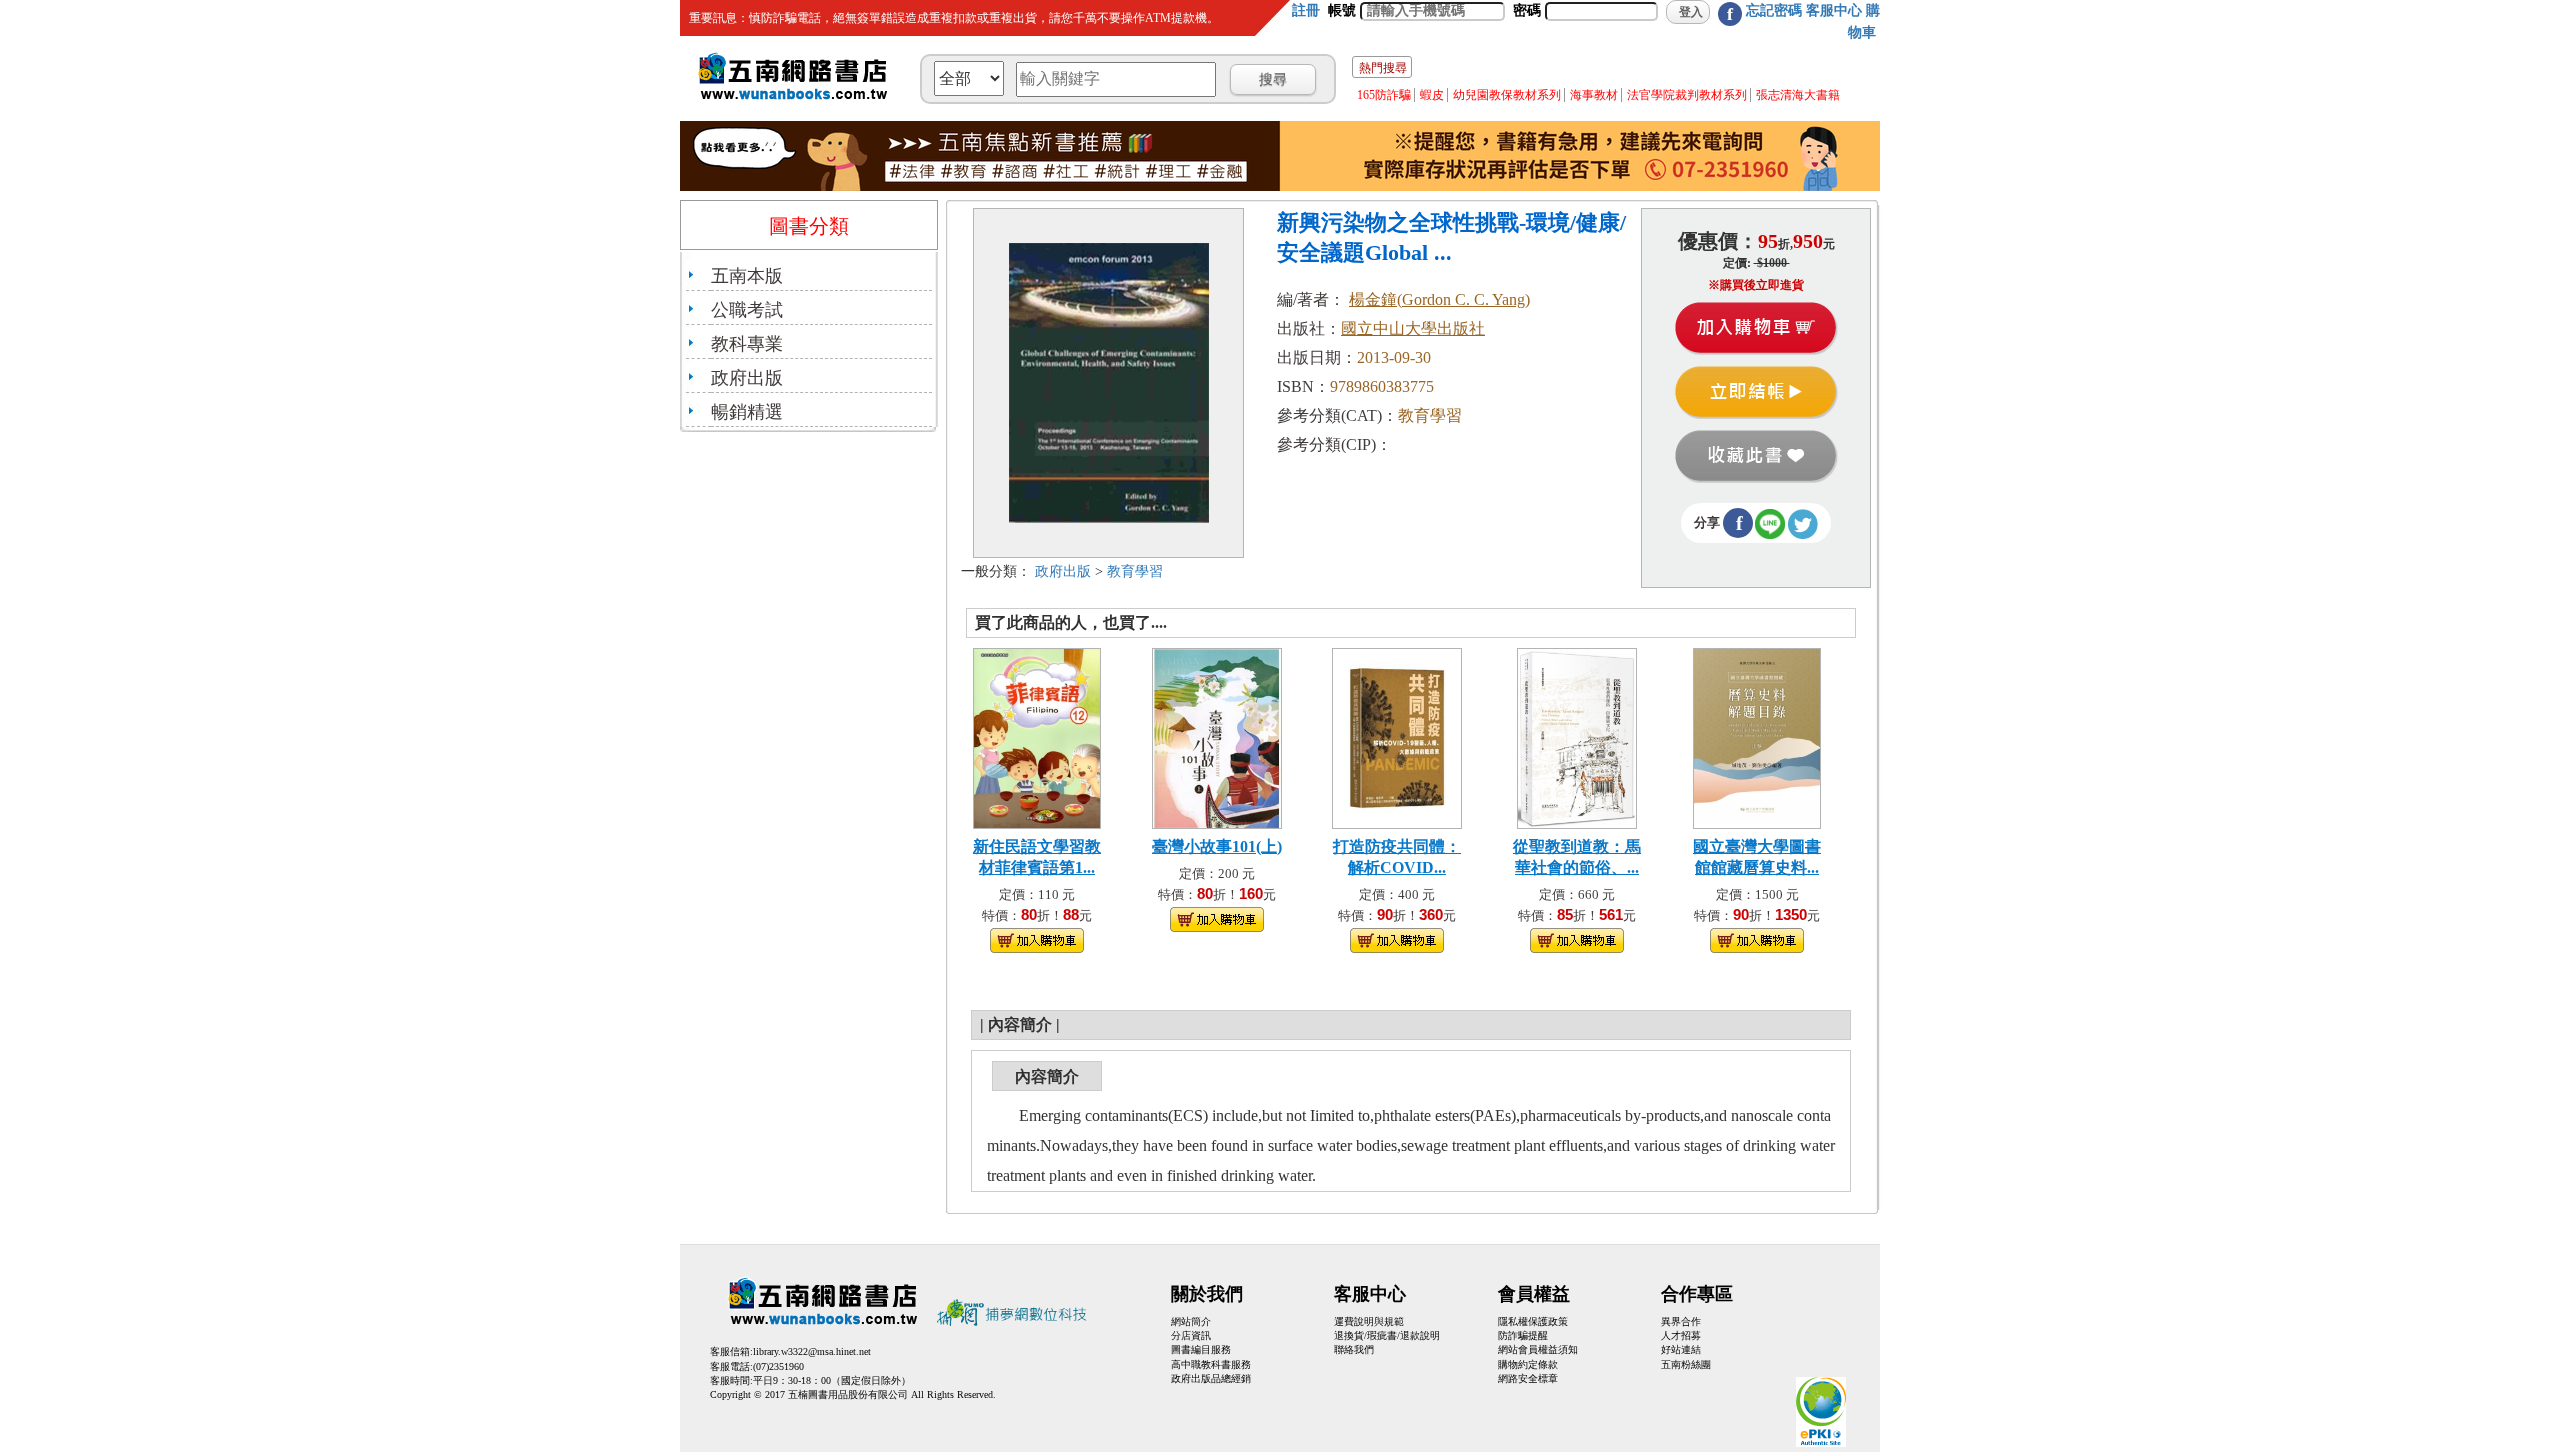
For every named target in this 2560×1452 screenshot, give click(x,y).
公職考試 (747, 310)
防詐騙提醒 (1523, 1335)
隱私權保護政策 (1533, 1321)
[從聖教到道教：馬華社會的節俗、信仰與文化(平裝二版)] (1576, 736)
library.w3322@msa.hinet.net (812, 1351)
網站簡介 (1191, 1321)
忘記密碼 (1774, 10)
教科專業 (747, 344)
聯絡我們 (1354, 1349)
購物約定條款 (1528, 1364)
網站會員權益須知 (1538, 1349)
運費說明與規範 (1369, 1321)
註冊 (1306, 10)
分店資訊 (1191, 1335)
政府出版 (747, 378)
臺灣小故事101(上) (1217, 846)
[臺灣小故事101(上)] (1217, 736)
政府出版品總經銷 (1211, 1378)
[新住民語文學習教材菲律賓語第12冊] (1037, 736)
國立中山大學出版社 (1413, 328)
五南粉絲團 (1686, 1364)
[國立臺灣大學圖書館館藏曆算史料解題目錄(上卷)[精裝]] (1757, 736)
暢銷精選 (747, 412)
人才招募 (1681, 1335)
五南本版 (747, 276)
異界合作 (1681, 1321)
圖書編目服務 (1201, 1349)
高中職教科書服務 (1211, 1364)
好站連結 (1681, 1349)
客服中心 (1834, 10)
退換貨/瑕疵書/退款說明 (1387, 1335)
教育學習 (1135, 571)
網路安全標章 (1528, 1378)
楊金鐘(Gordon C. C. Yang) (1439, 299)
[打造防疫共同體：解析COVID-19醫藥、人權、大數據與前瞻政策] (1397, 736)
